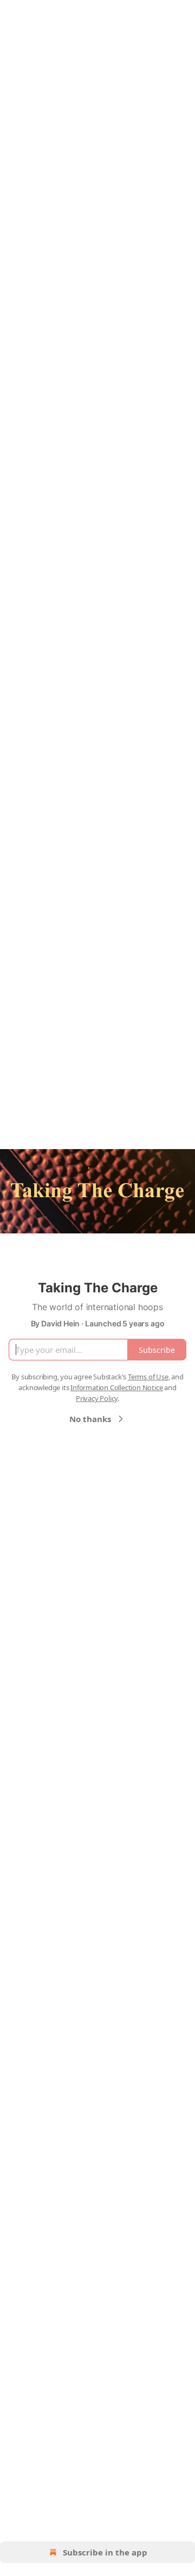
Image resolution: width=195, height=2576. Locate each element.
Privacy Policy (97, 1398)
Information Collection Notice (116, 1387)
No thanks (90, 1419)
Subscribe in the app (105, 2552)
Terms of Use (148, 1377)
